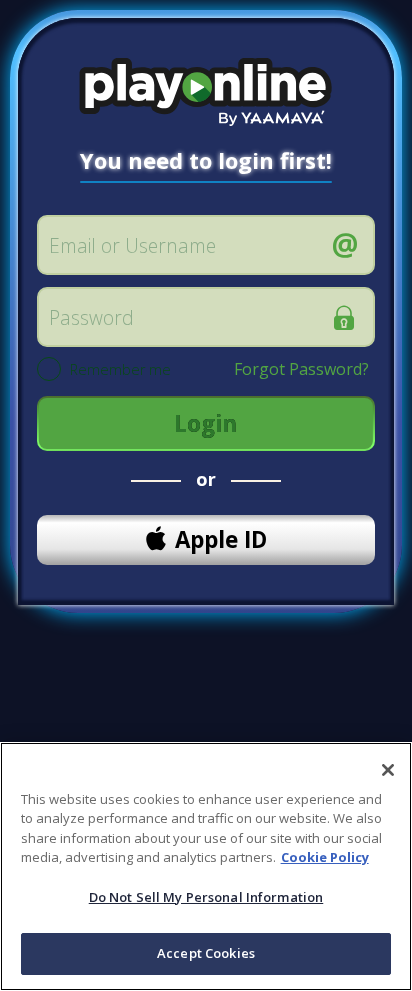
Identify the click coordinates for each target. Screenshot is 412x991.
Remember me (120, 370)
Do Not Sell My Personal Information (206, 897)
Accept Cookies (206, 953)
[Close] (388, 770)
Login (205, 423)
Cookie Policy (325, 857)
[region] (206, 866)
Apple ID (221, 539)
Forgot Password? (301, 369)
